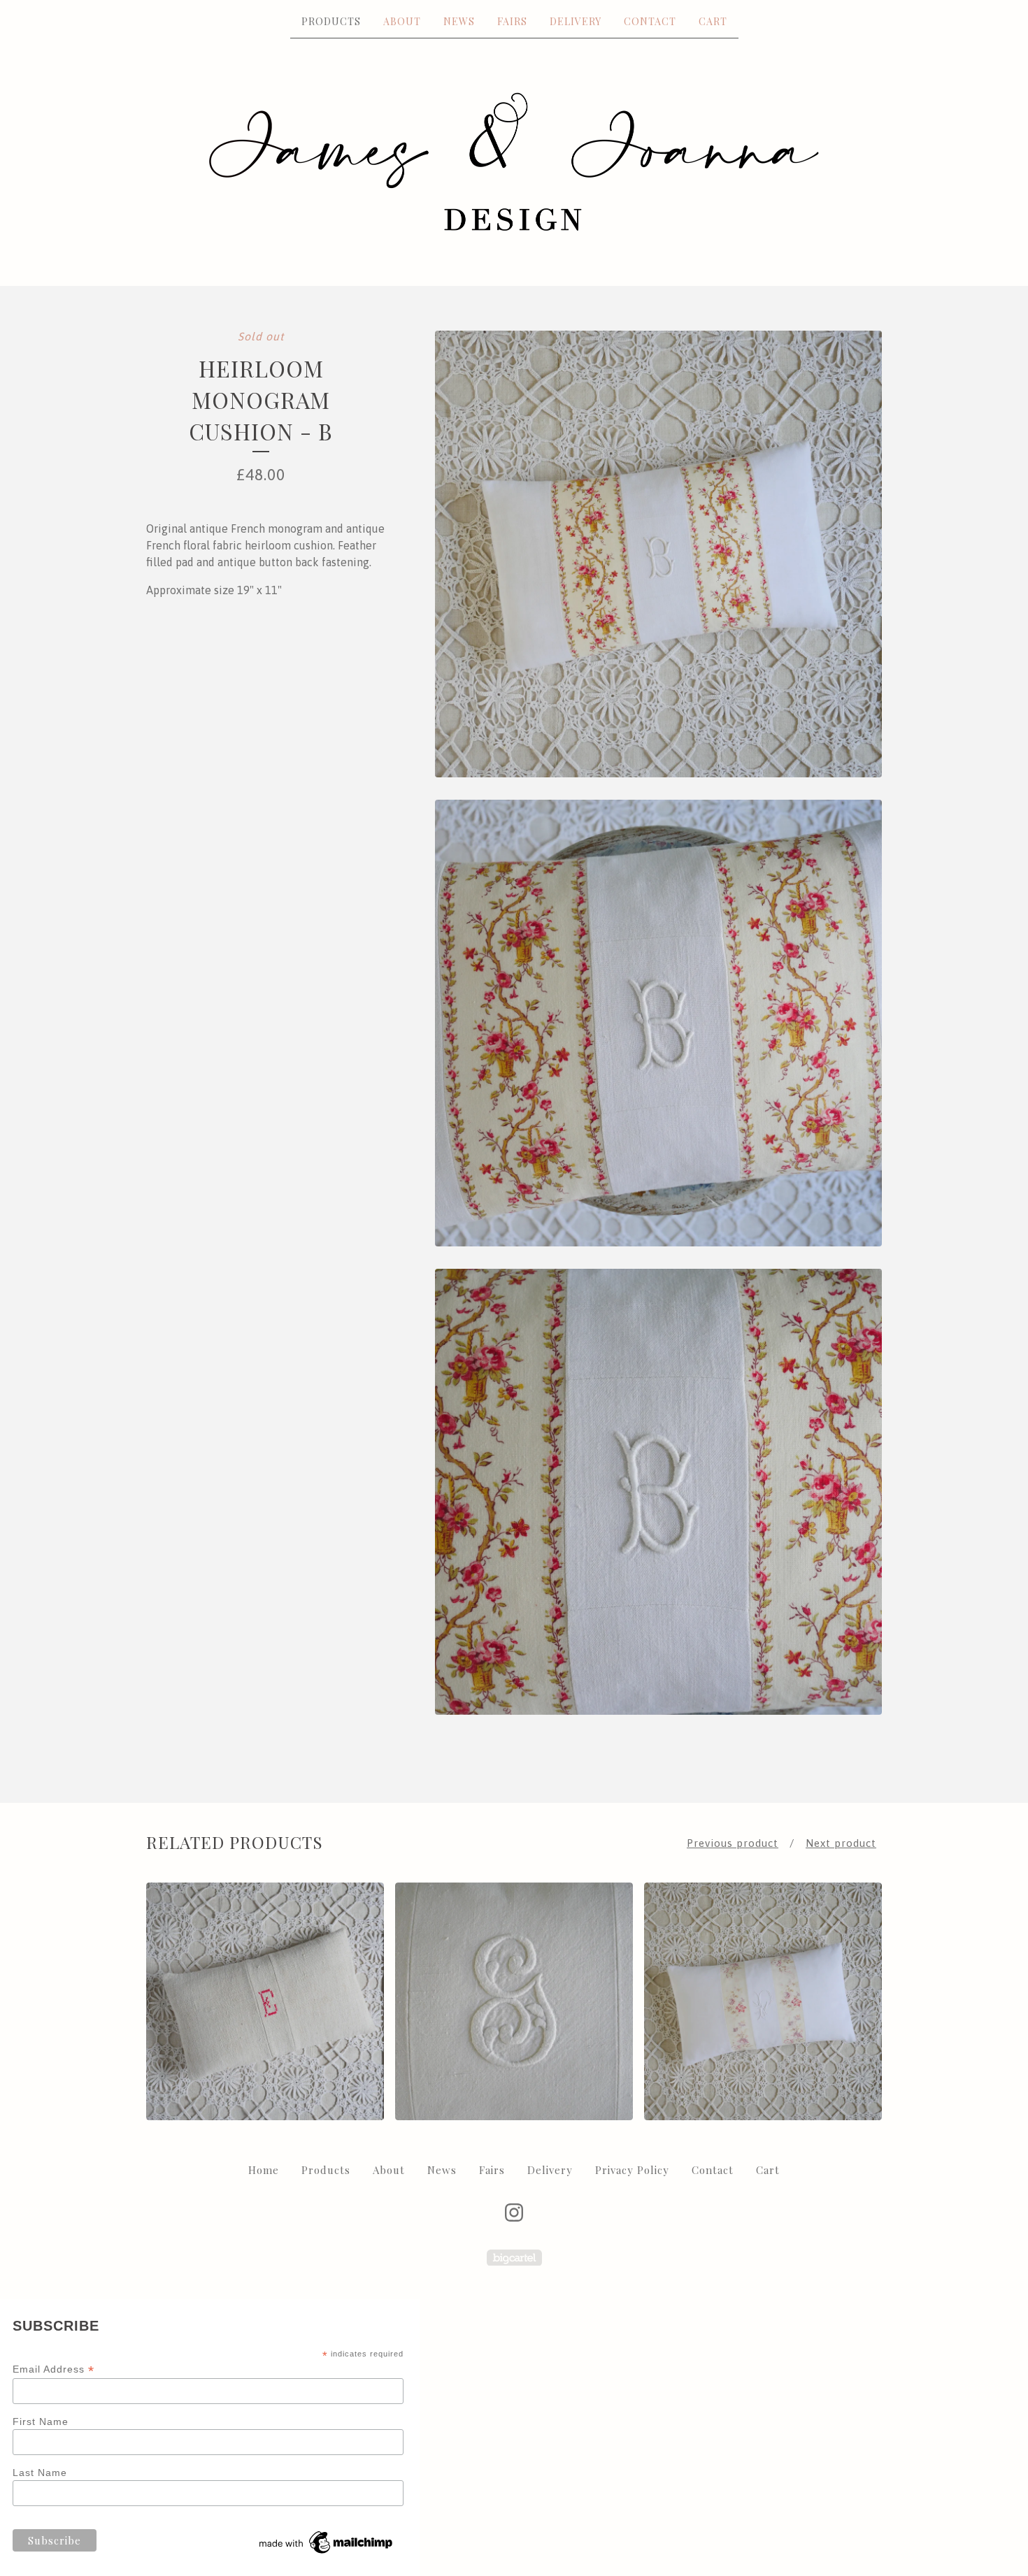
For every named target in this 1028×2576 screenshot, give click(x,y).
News (459, 21)
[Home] (514, 161)
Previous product (733, 1843)
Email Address (53, 2369)
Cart (713, 21)
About (402, 21)
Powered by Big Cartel (514, 2258)
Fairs (512, 21)
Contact (650, 21)
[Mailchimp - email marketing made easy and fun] (327, 2554)
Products (331, 21)
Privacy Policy (632, 2170)
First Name (41, 2422)
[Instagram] (514, 2212)
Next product (841, 1843)
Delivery (576, 21)
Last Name (40, 2473)
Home (264, 2170)
